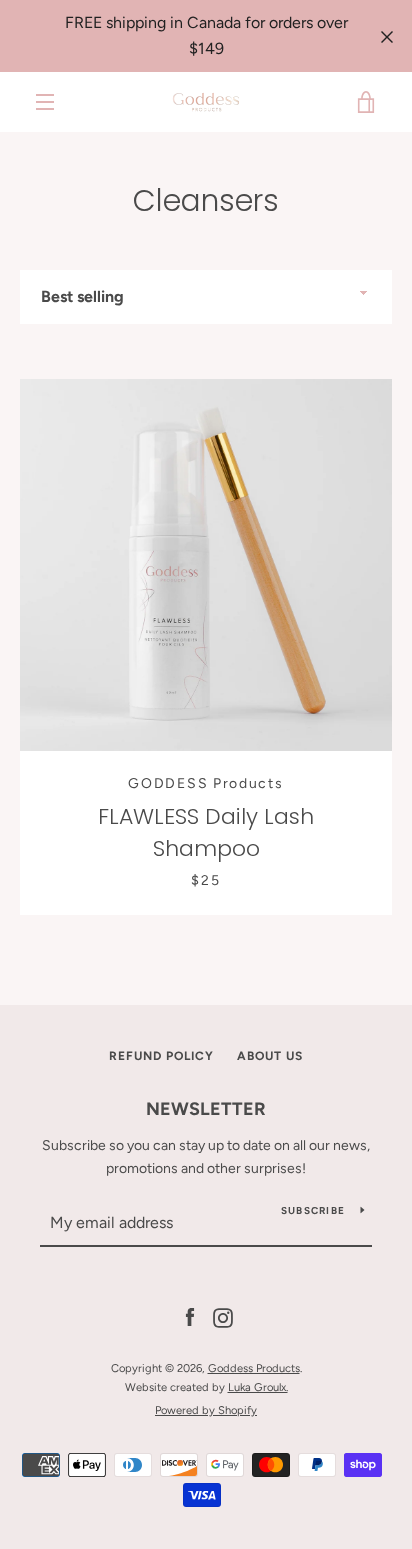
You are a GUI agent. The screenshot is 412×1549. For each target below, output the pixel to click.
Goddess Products (254, 1368)
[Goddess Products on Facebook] (190, 1317)
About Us (270, 1056)
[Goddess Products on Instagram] (223, 1317)
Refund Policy (161, 1056)
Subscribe (313, 1210)
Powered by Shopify (206, 1410)
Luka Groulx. (258, 1387)
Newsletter (206, 1109)
